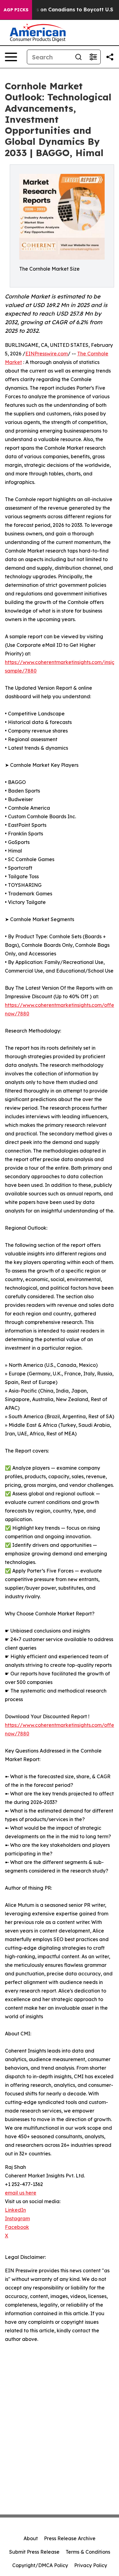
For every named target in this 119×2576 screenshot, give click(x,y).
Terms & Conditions (88, 2552)
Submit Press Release (34, 2552)
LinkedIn (15, 2210)
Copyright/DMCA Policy (40, 2565)
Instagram (17, 2218)
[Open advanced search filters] (93, 57)
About (31, 2538)
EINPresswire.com (47, 354)
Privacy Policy (91, 2565)
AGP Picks (16, 10)
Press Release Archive (70, 2538)
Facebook (17, 2227)
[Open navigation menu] (11, 57)
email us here (21, 2193)
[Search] (78, 57)
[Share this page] (110, 57)
